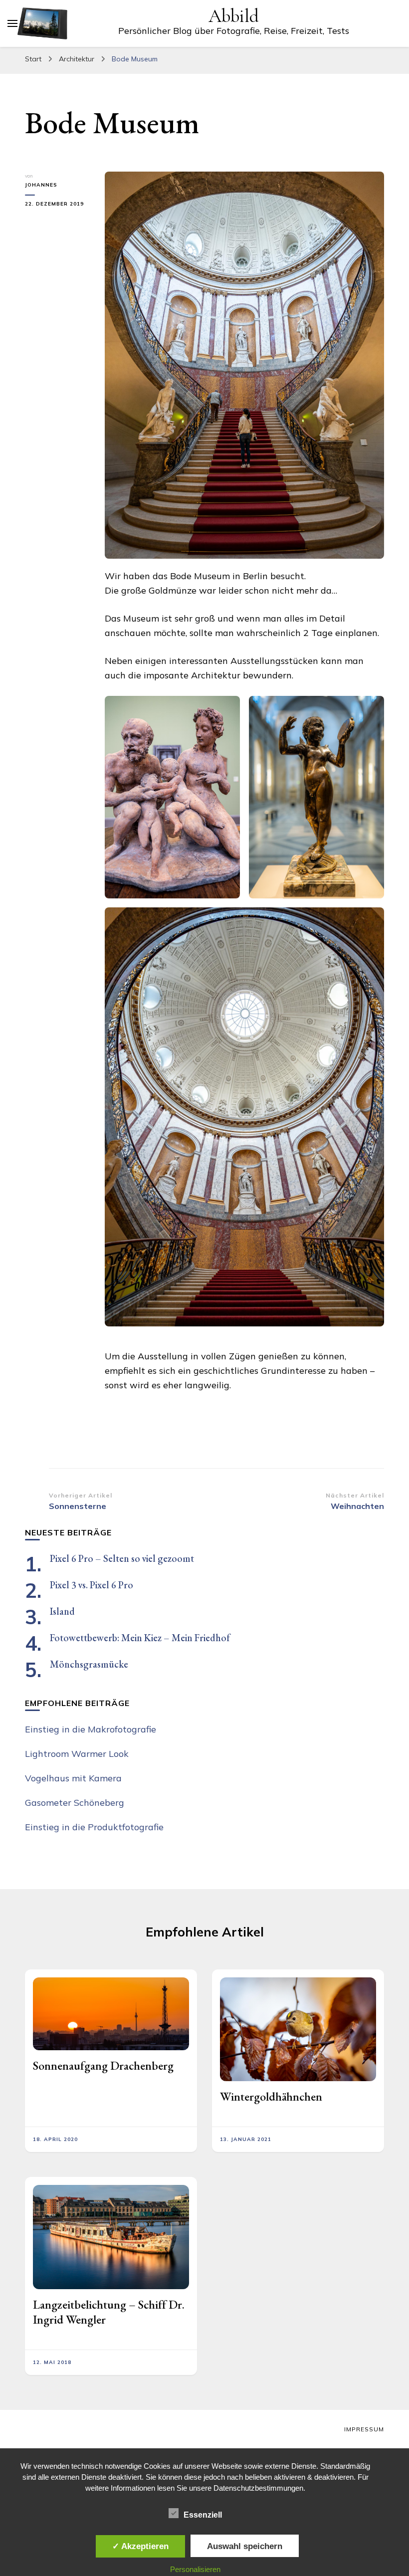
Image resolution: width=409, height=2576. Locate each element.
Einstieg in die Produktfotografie (94, 1827)
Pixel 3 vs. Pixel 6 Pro (92, 1585)
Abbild (234, 16)
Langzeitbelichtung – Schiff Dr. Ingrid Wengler (109, 2312)
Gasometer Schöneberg (75, 1803)
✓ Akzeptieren (140, 2546)
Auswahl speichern (245, 2546)
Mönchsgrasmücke (89, 1664)
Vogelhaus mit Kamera (73, 1778)
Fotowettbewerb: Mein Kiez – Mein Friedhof (140, 1638)
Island (62, 1611)
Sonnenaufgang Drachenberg (103, 2065)
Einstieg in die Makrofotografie (91, 1729)
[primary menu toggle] (12, 23)
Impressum (364, 2429)
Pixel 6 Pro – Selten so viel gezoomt (122, 1558)
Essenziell (203, 2515)
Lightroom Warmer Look (77, 1754)
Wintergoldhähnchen (271, 2096)
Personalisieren (195, 2569)
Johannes (41, 185)
